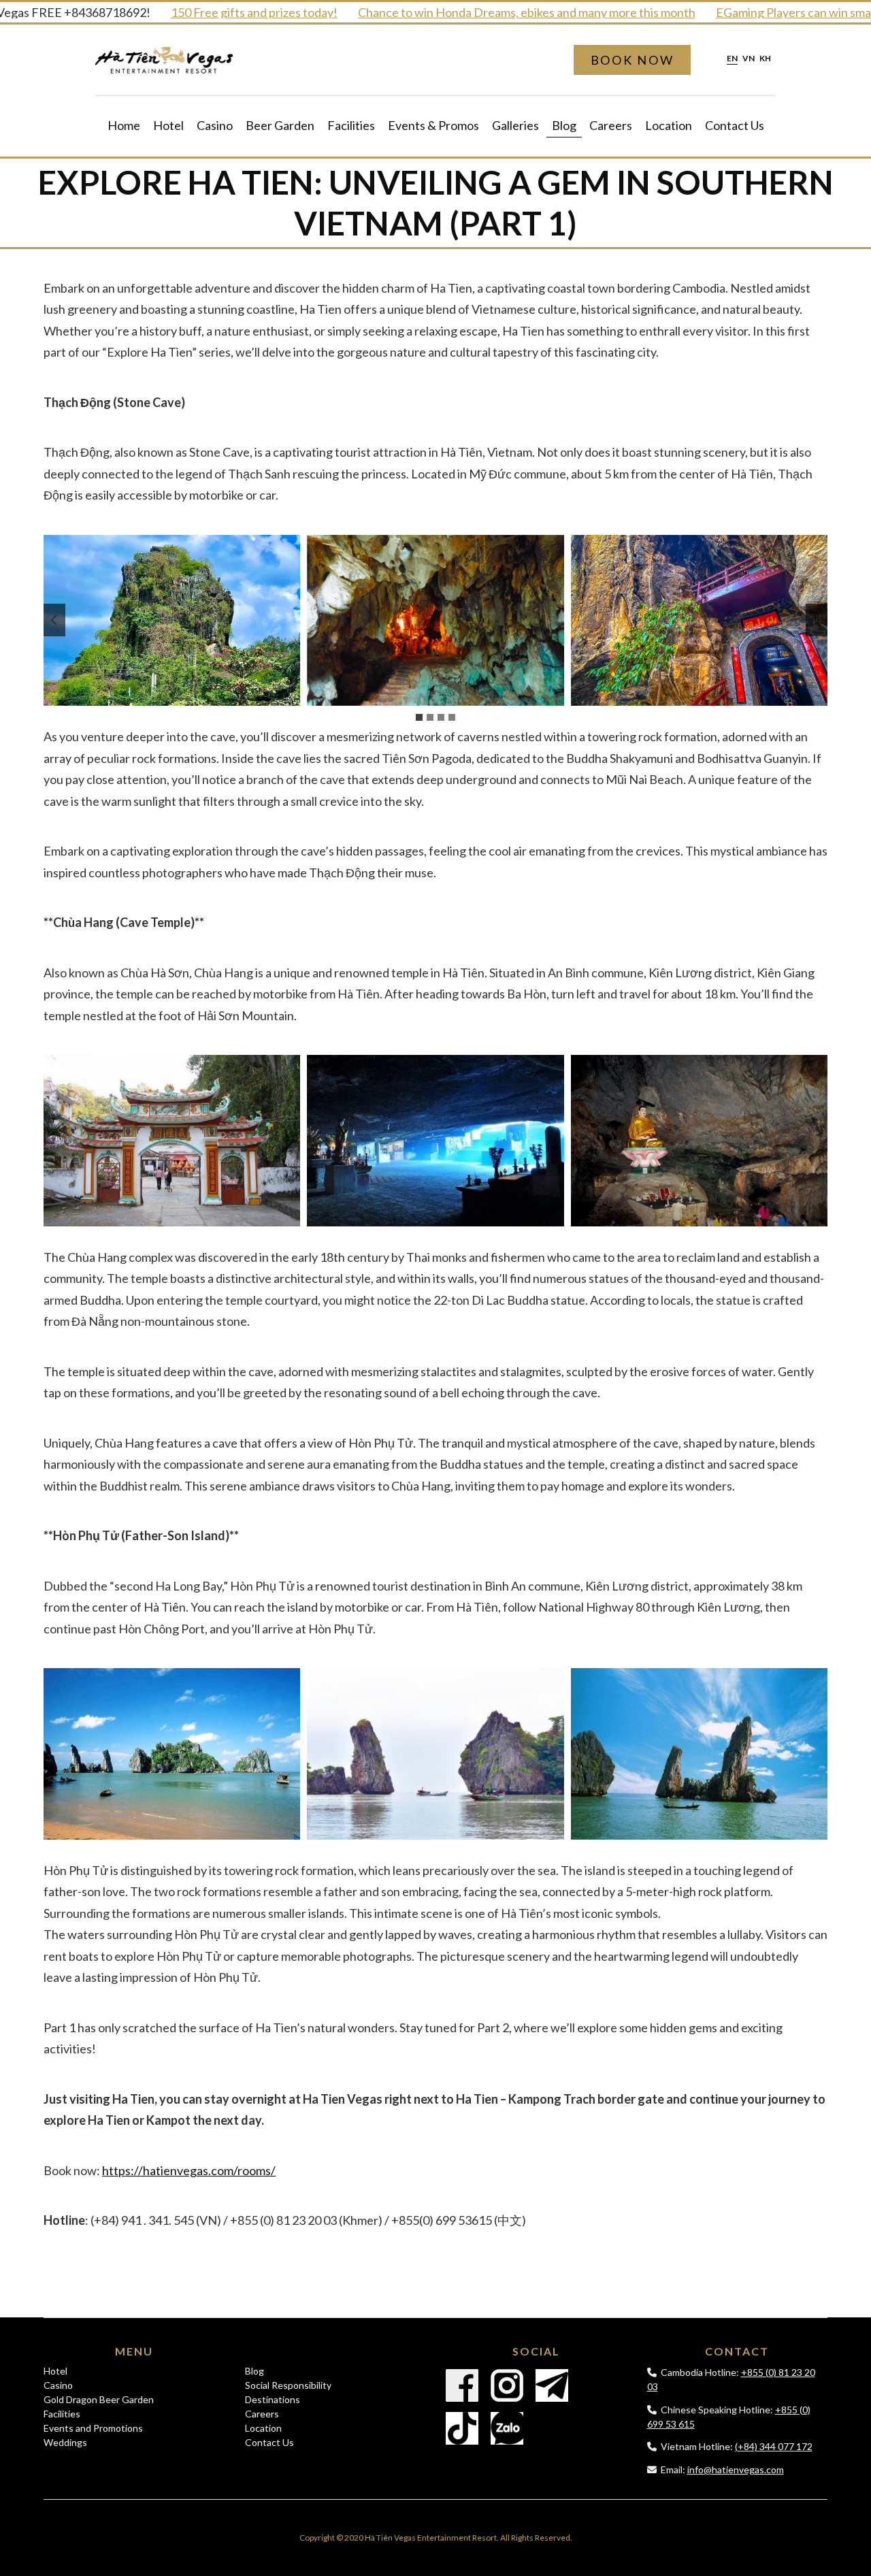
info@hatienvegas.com (736, 2469)
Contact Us (735, 125)
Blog (564, 125)
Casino (215, 125)
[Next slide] (817, 620)
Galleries (515, 125)
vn (749, 59)
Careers (611, 125)
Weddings (65, 2442)
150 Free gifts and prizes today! (216, 12)
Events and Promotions (93, 2428)
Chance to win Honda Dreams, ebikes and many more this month (489, 12)
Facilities (351, 125)
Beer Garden (280, 125)
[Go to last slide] (54, 620)
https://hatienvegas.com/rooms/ (189, 2170)
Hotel (168, 125)
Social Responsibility (288, 2385)
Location (669, 125)
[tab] (419, 717)
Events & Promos (433, 125)
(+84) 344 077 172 (774, 2446)
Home (124, 125)
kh (765, 59)
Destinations (273, 2399)
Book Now (632, 60)
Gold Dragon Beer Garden (99, 2399)
